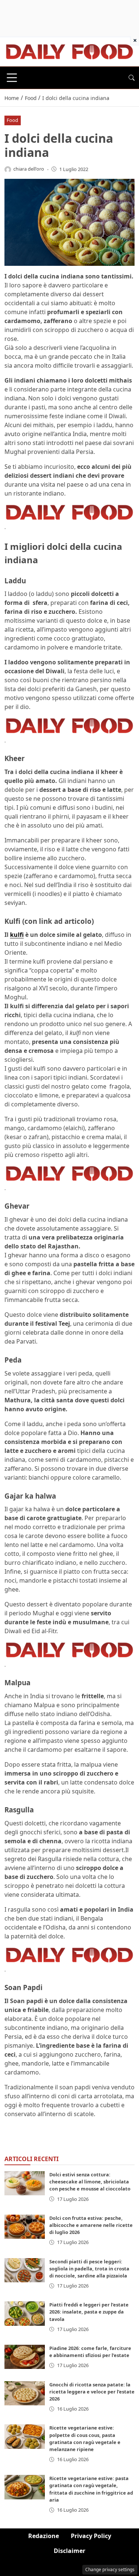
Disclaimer (69, 2551)
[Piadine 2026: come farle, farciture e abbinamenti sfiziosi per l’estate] (25, 2357)
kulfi (17, 935)
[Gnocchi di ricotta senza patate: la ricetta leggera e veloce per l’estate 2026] (25, 2393)
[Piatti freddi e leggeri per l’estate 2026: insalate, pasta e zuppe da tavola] (25, 2313)
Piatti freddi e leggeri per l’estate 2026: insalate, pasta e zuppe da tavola (89, 2312)
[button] (132, 78)
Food (12, 120)
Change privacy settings (110, 2569)
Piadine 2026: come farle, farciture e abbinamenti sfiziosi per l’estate (90, 2352)
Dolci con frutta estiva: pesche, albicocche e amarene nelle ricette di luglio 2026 (91, 2225)
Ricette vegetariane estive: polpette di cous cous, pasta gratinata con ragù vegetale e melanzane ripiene (85, 2438)
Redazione (44, 2536)
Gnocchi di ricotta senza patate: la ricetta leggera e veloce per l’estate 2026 (92, 2392)
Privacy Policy (91, 2536)
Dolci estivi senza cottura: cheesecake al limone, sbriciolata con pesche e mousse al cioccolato (90, 2182)
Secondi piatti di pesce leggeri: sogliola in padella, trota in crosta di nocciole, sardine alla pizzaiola (89, 2269)
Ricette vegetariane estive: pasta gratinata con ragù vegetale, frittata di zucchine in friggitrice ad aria (91, 2489)
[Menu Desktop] (12, 78)
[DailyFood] (69, 51)
